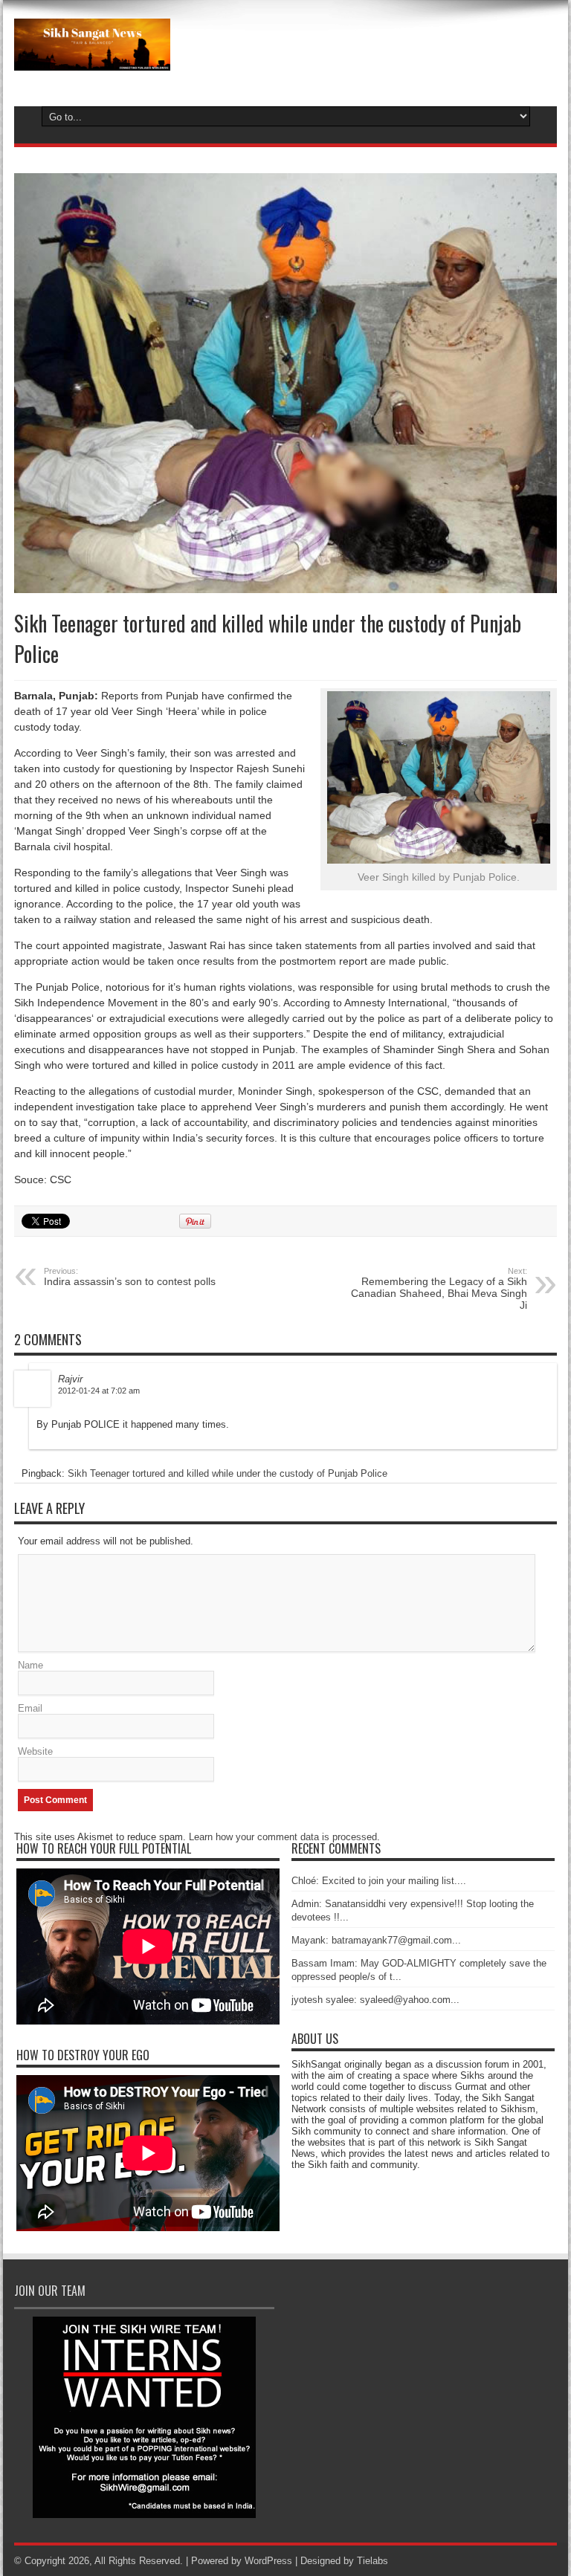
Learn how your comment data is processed (283, 1837)
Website (35, 1751)
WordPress (268, 2561)
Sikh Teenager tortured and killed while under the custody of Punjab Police (228, 1473)
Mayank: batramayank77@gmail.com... (376, 1940)
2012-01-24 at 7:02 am (99, 1391)
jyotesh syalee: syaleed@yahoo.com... (375, 2000)
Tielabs (372, 2561)
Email (30, 1708)
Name (30, 1665)
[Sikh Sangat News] (92, 59)
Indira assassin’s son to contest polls (130, 1277)
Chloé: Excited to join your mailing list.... (379, 1881)
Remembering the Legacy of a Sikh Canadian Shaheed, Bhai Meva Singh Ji (439, 1289)
